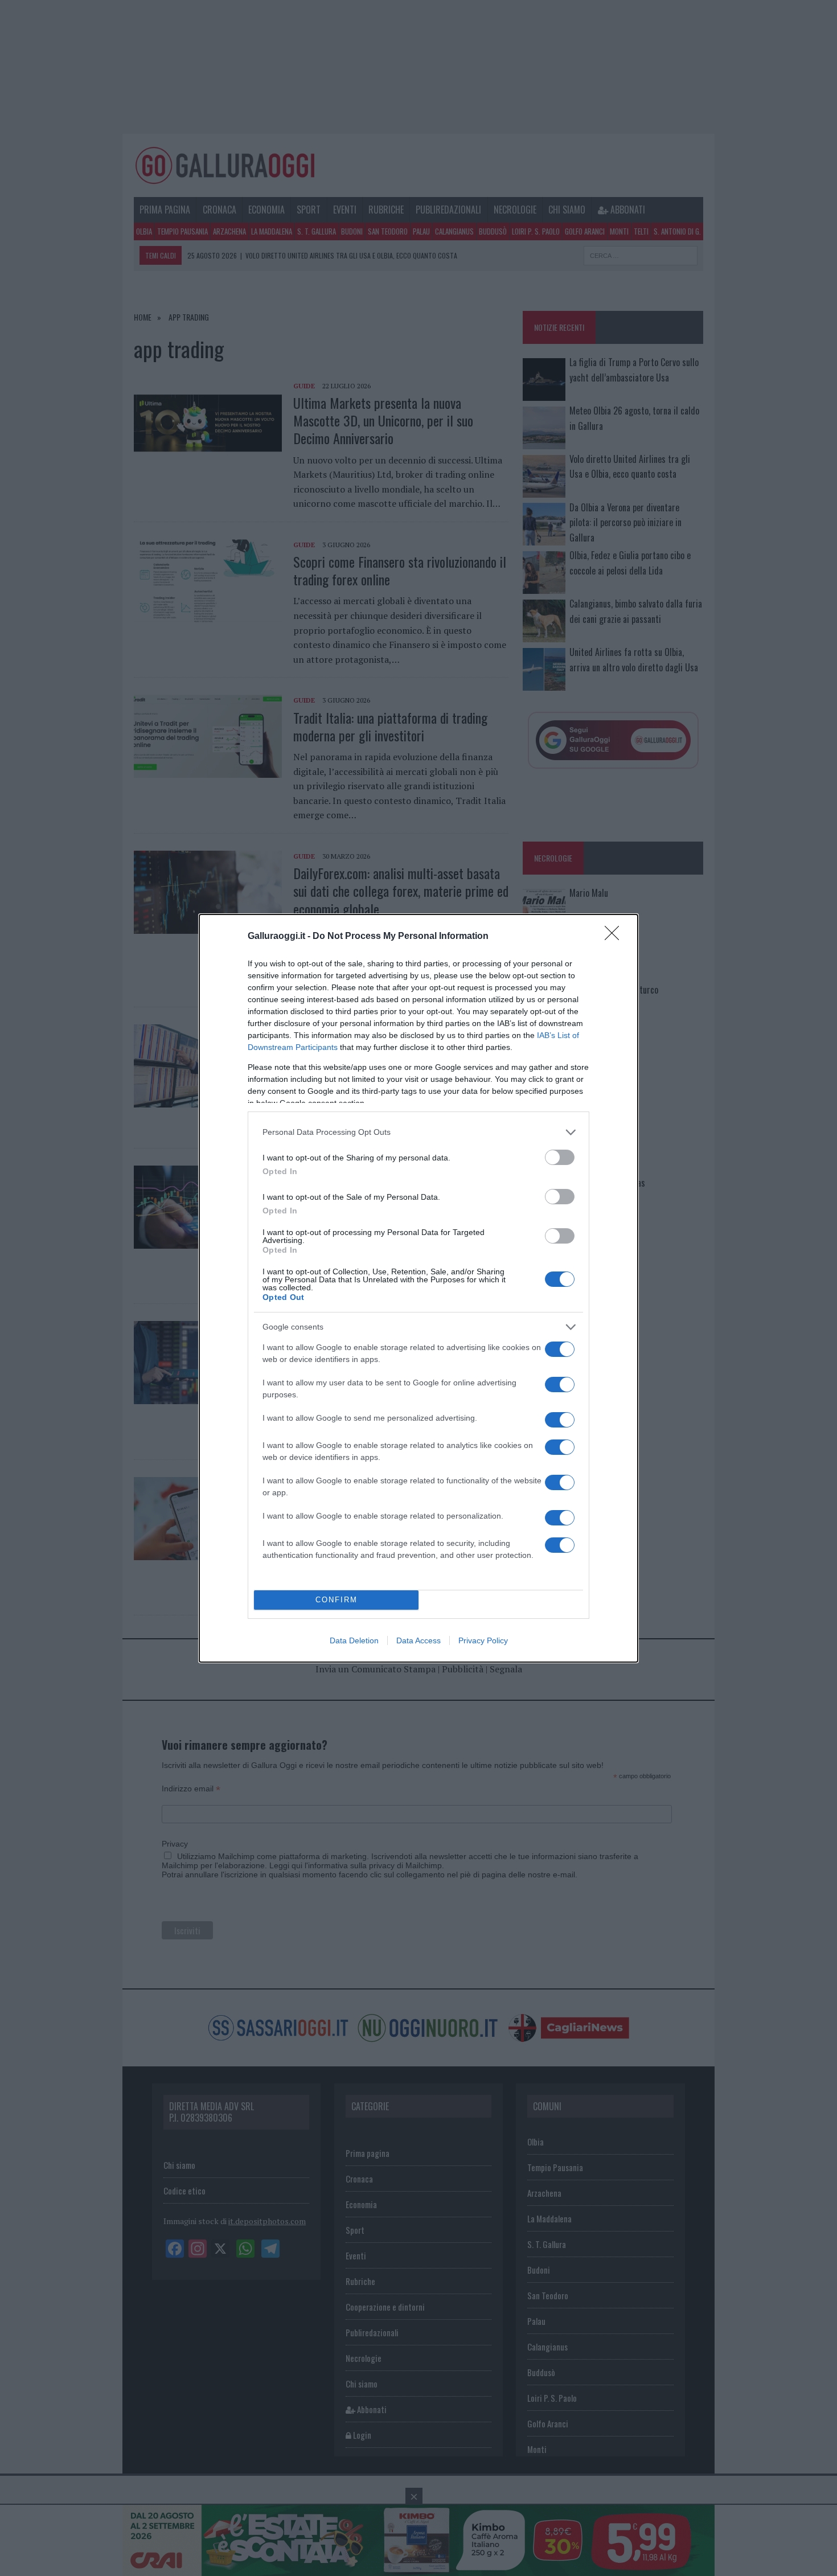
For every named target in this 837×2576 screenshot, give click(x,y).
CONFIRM (337, 1600)
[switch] (560, 1157)
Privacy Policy (483, 1640)
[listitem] (419, 1132)
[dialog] (419, 1288)
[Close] (616, 937)
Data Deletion (354, 1640)
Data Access (419, 1640)
